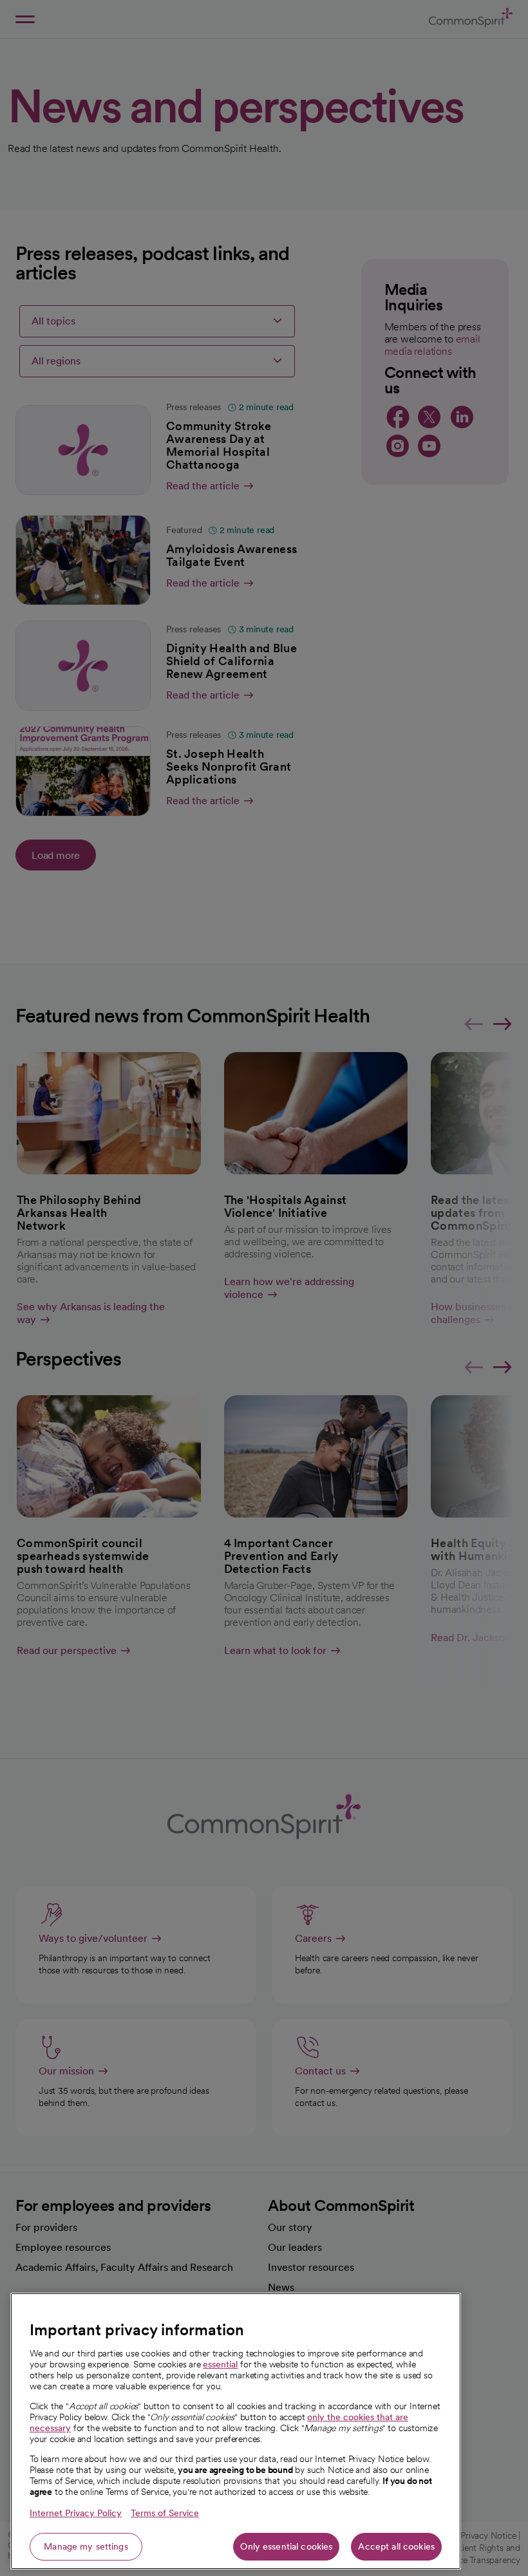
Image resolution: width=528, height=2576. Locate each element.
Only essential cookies (286, 2546)
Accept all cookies (396, 2546)
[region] (236, 2431)
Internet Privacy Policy (76, 2513)
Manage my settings (86, 2546)
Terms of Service (165, 2513)
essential (220, 2364)
